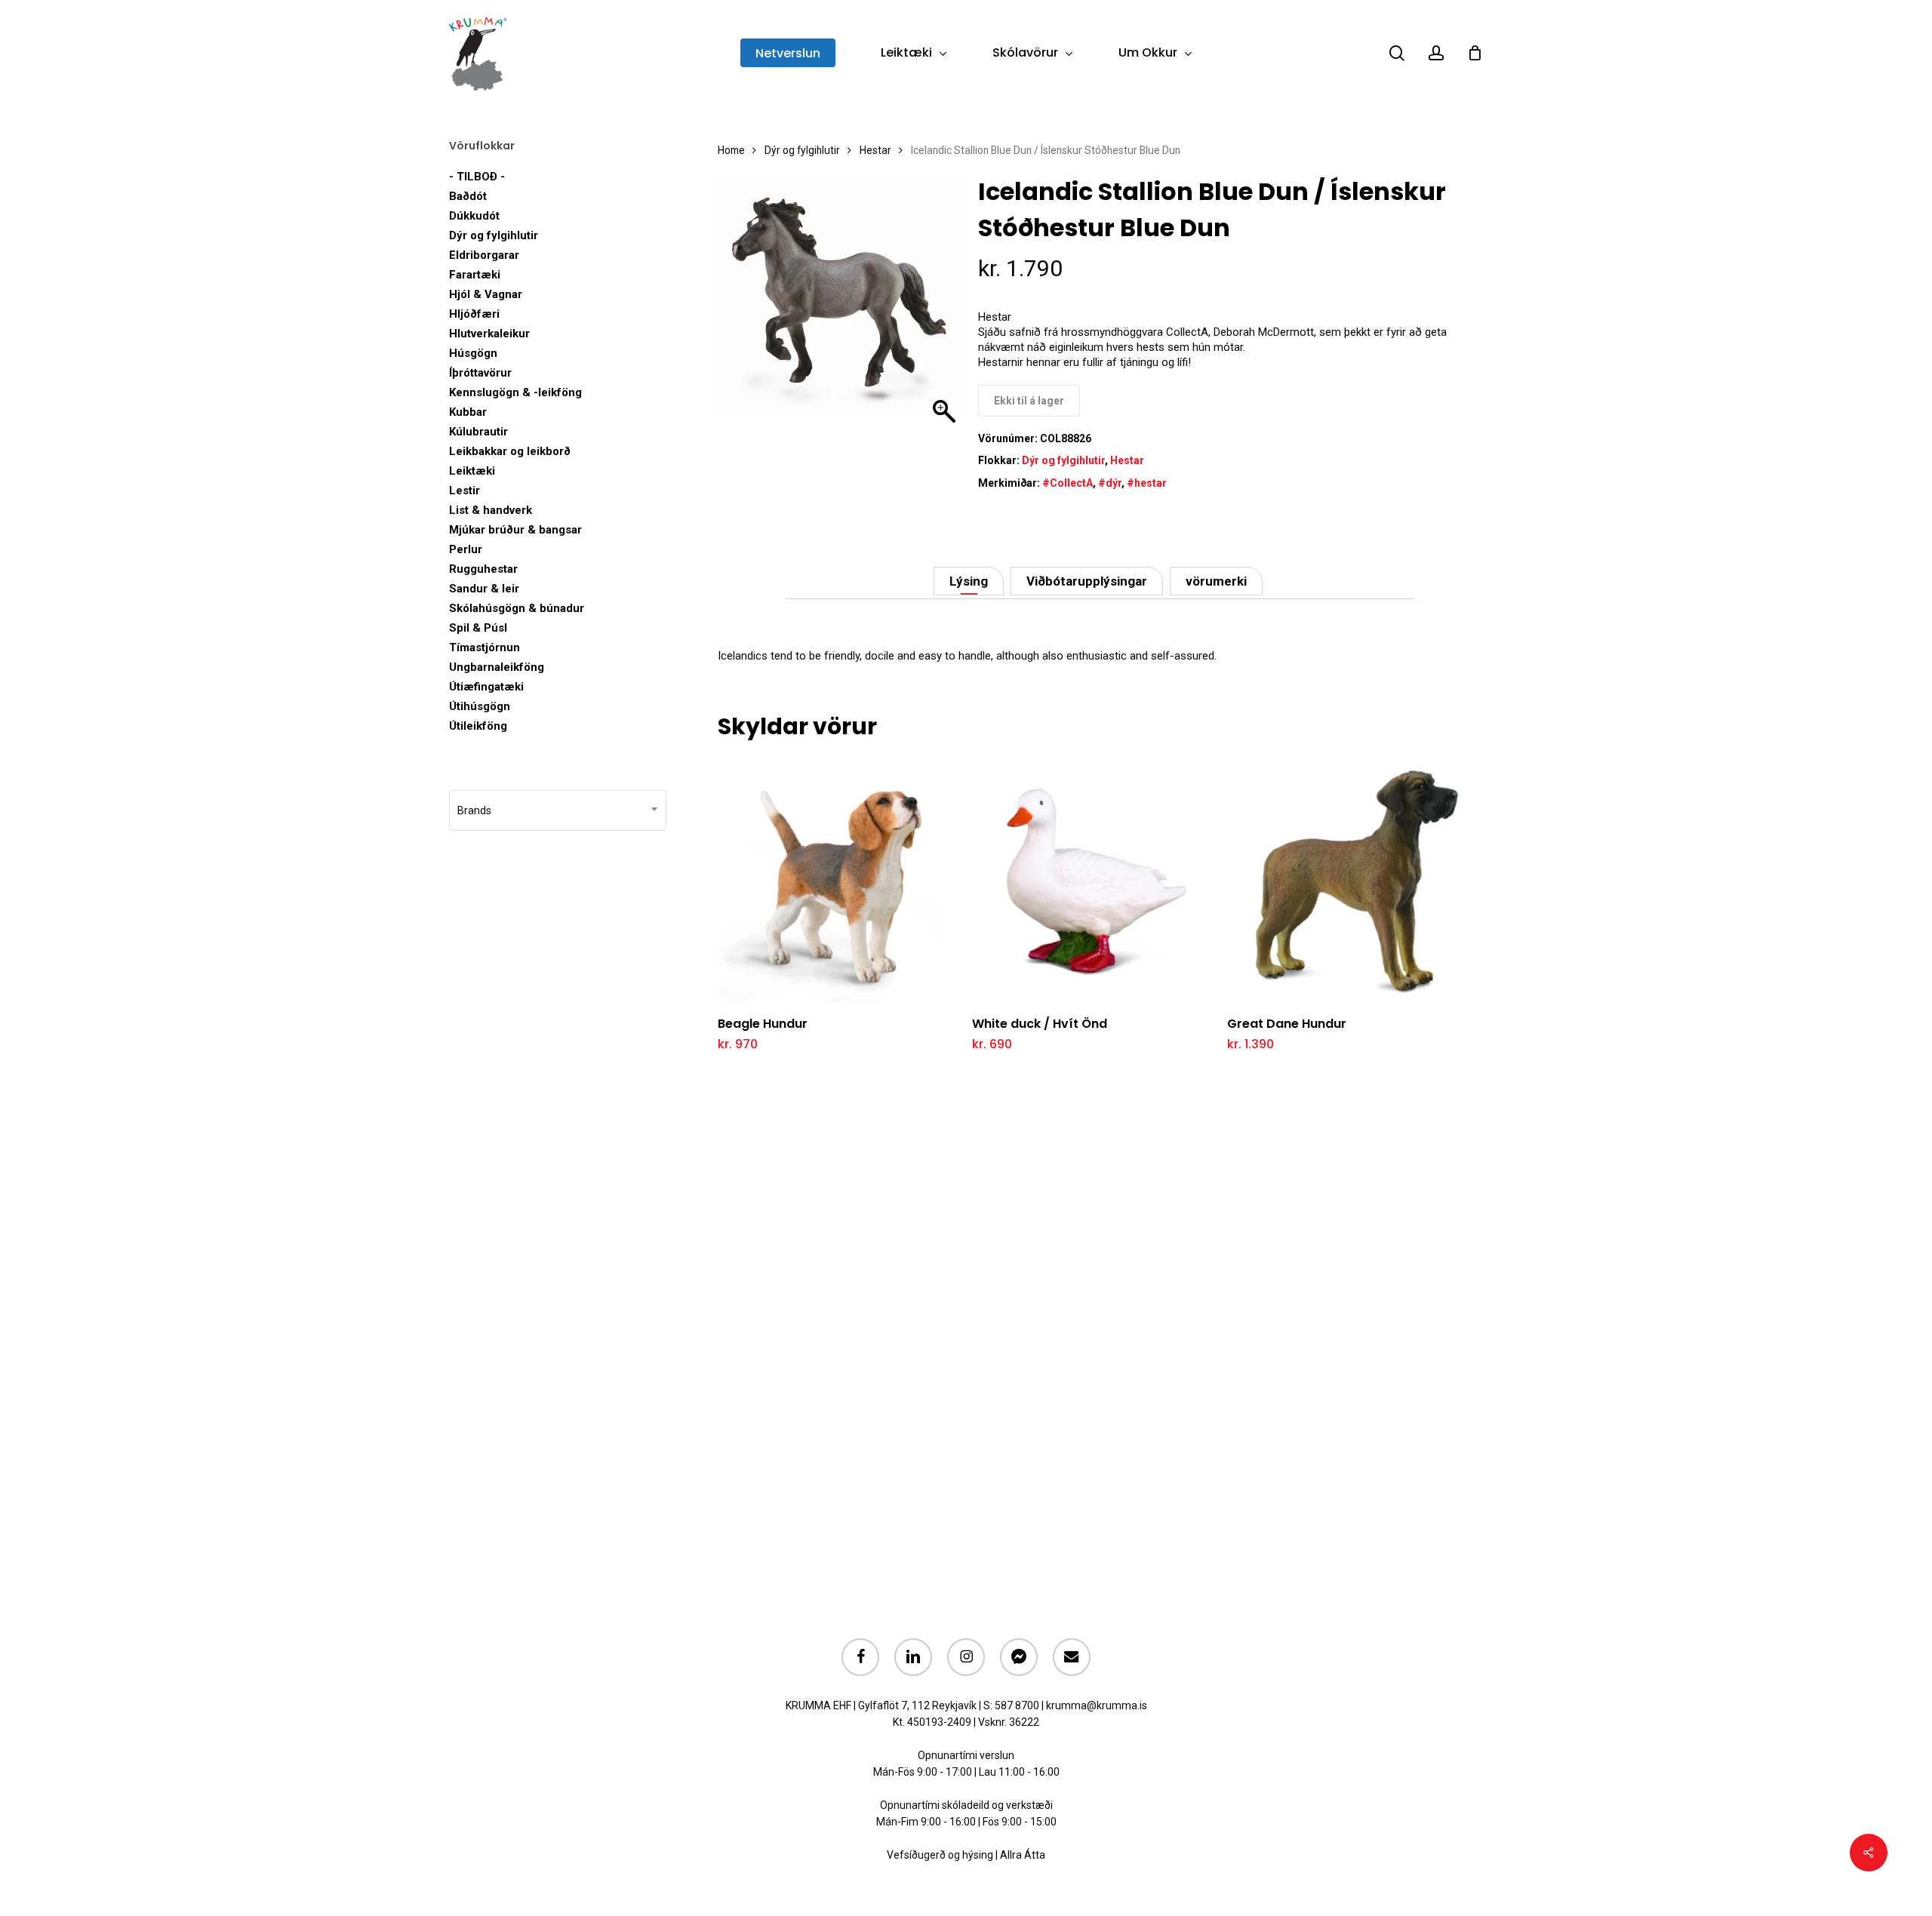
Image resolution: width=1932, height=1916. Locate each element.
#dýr (1110, 483)
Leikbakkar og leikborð (510, 451)
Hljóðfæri (474, 314)
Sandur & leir (484, 589)
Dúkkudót (474, 216)
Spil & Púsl (478, 628)
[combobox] (558, 810)
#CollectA (1068, 483)
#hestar (1147, 483)
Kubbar (468, 412)
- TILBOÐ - (477, 177)
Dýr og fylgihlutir (494, 235)
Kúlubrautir (478, 432)
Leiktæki (472, 471)
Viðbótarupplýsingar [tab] (1087, 581)
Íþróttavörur (480, 373)
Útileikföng (478, 726)
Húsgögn (473, 353)
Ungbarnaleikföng (497, 667)
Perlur (466, 549)
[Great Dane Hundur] (1350, 880)
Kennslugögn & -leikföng (515, 392)
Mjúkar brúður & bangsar (515, 530)
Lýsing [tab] (969, 581)
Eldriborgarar (484, 255)
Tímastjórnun (485, 647)
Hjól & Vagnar (486, 294)
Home (731, 150)
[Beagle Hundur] (840, 880)
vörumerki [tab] (1216, 581)
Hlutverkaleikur (489, 334)
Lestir (465, 491)
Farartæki (475, 275)
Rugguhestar (483, 569)
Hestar (875, 150)
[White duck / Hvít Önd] (1095, 880)
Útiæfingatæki (486, 687)
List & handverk (491, 510)
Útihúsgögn (480, 706)
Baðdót (468, 196)
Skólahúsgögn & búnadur (517, 608)
